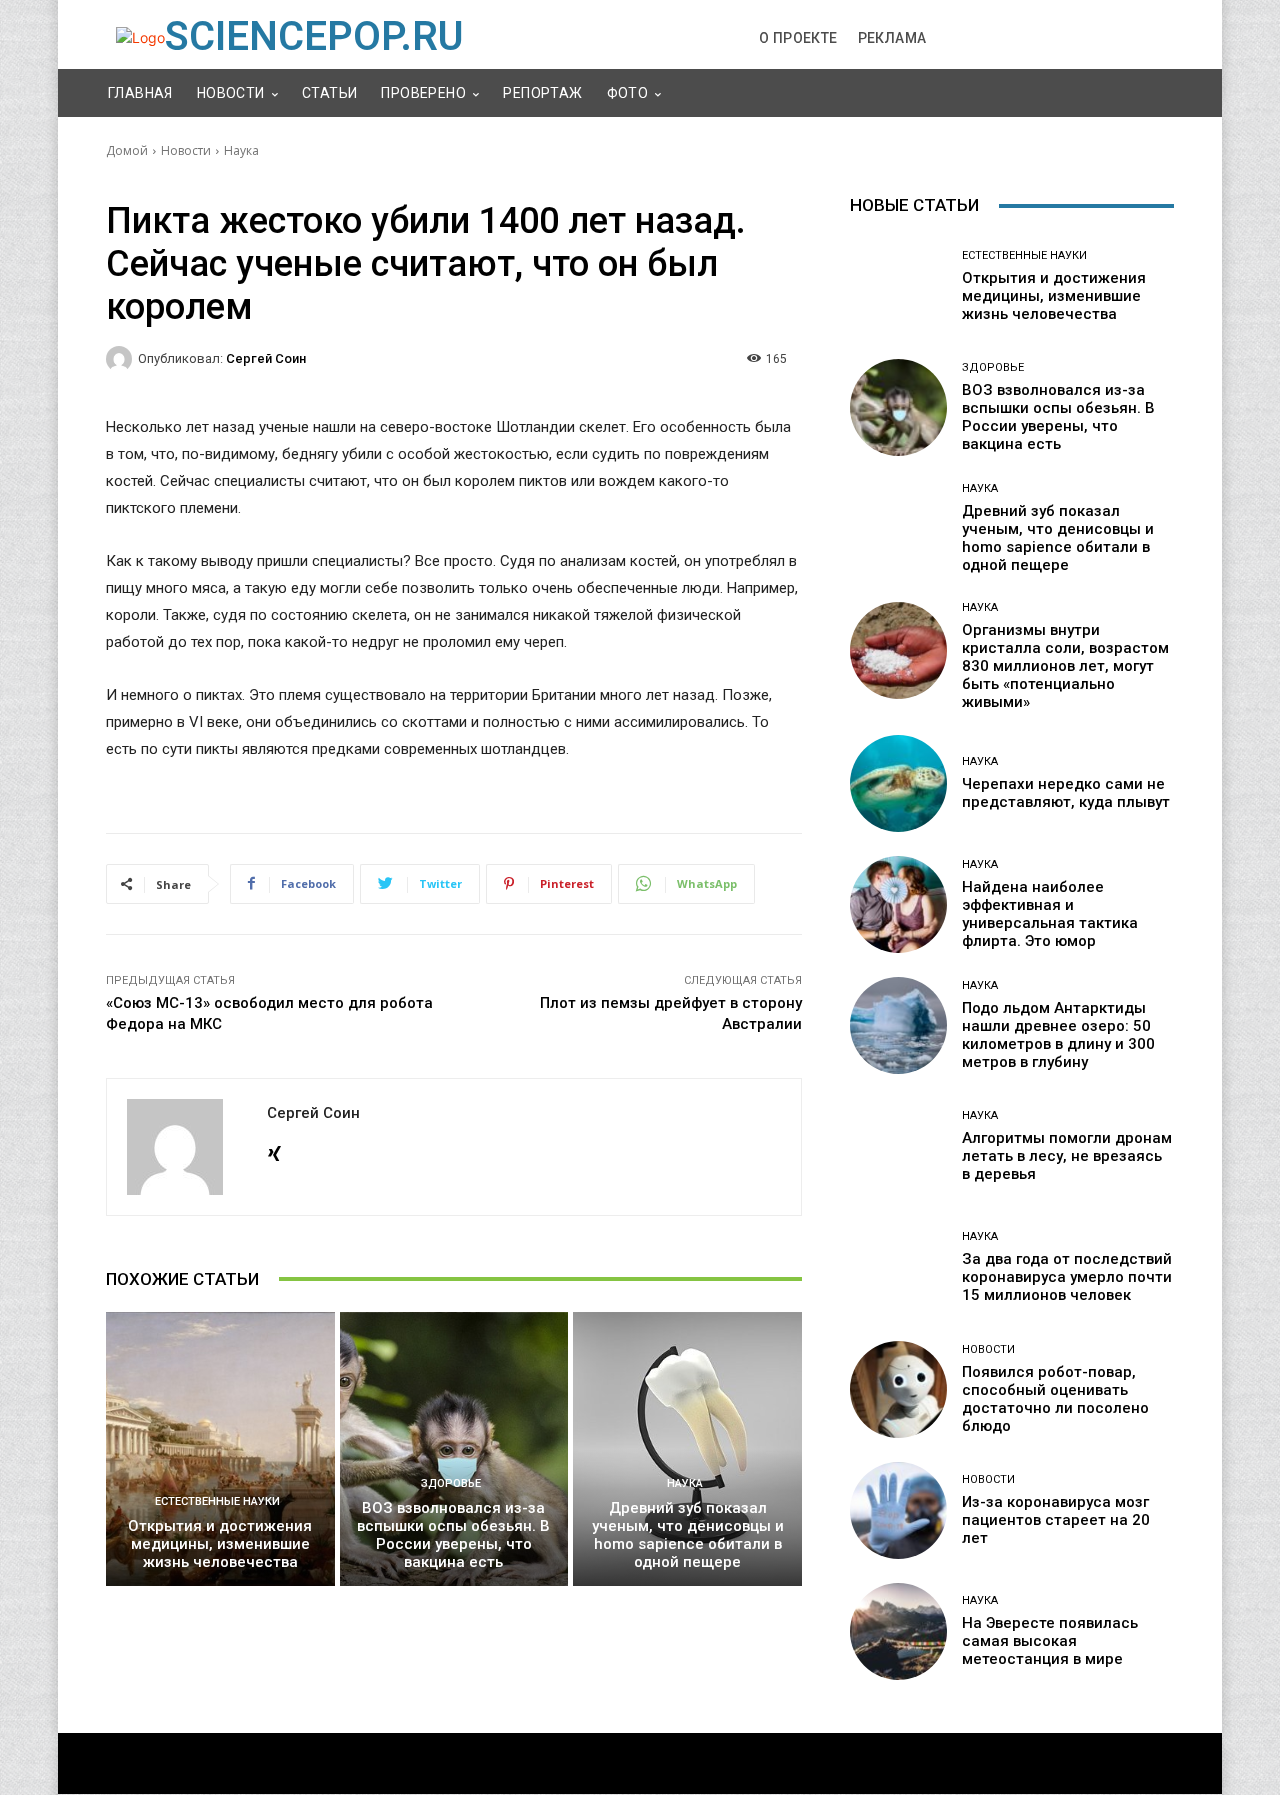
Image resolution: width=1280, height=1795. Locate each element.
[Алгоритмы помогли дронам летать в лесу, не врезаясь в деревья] (898, 1146)
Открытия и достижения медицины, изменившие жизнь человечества (220, 1544)
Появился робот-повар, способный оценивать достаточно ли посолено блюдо (1055, 1399)
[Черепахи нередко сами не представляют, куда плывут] (898, 783)
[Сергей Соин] (122, 359)
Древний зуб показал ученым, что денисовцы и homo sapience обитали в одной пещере (688, 1535)
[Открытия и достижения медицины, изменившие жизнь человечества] (220, 1449)
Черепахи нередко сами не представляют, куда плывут (1066, 793)
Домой (127, 150)
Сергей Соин (266, 358)
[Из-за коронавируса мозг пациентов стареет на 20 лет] (898, 1510)
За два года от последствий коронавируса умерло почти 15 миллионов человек (1067, 1277)
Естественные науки (217, 1501)
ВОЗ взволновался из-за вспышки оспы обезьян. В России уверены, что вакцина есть (453, 1535)
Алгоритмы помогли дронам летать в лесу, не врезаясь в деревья (1067, 1156)
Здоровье (451, 1483)
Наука (241, 150)
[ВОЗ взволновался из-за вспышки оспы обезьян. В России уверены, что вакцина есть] (454, 1449)
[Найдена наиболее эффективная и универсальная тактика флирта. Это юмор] (898, 904)
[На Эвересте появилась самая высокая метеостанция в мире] (898, 1631)
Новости (186, 150)
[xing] (274, 1149)
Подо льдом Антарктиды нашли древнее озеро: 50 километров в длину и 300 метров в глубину (1058, 1035)
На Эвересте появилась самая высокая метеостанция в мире (1050, 1641)
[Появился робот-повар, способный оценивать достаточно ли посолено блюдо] (898, 1389)
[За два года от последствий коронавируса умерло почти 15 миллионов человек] (898, 1267)
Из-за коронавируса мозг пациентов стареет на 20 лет (1056, 1520)
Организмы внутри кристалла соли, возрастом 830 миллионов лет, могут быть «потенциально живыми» (1065, 666)
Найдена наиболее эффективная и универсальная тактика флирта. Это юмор (1050, 914)
